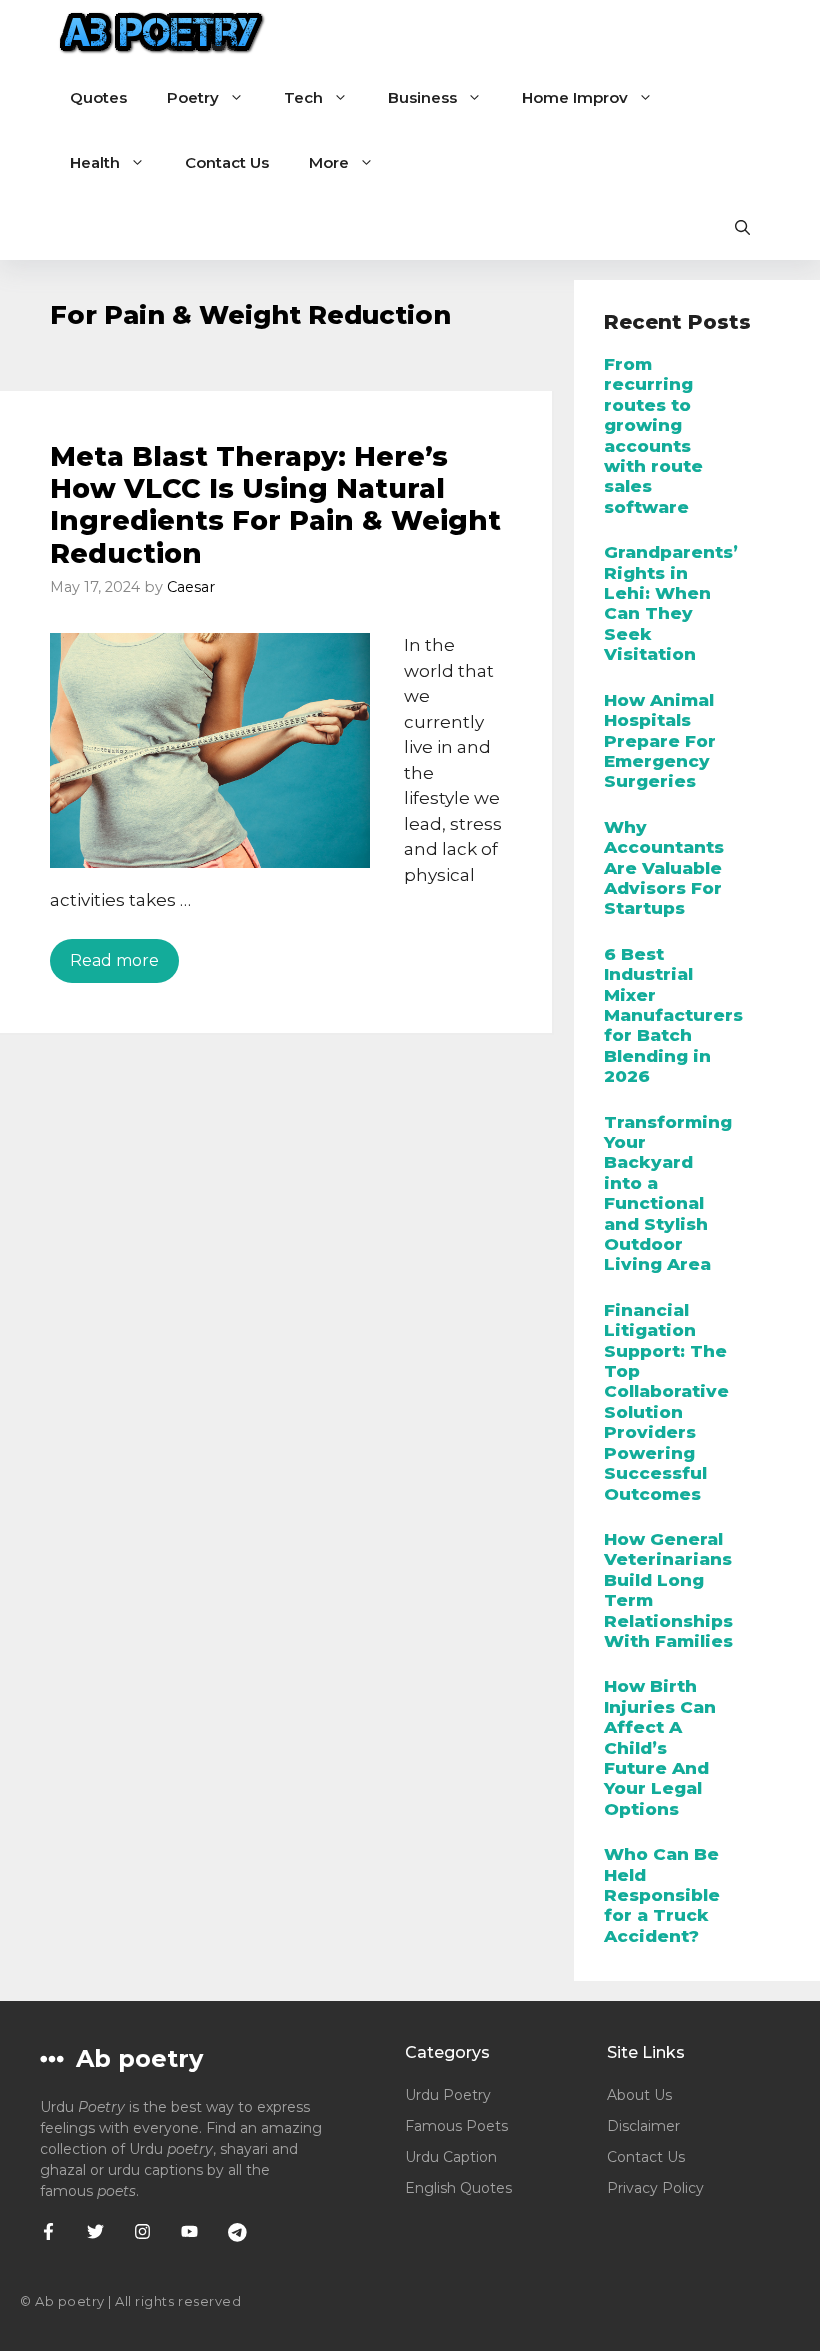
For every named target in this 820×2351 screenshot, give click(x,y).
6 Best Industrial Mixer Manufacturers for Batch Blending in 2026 (673, 1015)
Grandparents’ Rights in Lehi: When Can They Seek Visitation (671, 603)
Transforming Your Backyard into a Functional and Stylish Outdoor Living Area (668, 1193)
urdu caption (451, 2157)
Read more (114, 960)
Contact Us (227, 162)
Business (422, 97)
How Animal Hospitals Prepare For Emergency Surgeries (660, 741)
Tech (303, 97)
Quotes (98, 97)
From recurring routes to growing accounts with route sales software (653, 435)
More (329, 162)
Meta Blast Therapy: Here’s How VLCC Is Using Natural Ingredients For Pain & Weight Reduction (275, 505)
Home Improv (575, 97)
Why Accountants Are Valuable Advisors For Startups (664, 868)
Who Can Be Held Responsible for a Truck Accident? (662, 1895)
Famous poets (456, 2126)
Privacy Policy (655, 2188)
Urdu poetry (448, 2095)
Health (95, 162)
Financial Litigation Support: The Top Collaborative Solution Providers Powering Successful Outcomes (666, 1402)
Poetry (193, 97)
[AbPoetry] (162, 32)
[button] (742, 227)
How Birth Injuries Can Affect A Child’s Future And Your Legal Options (660, 1747)
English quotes (458, 2188)
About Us (639, 2095)
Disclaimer (643, 2126)
